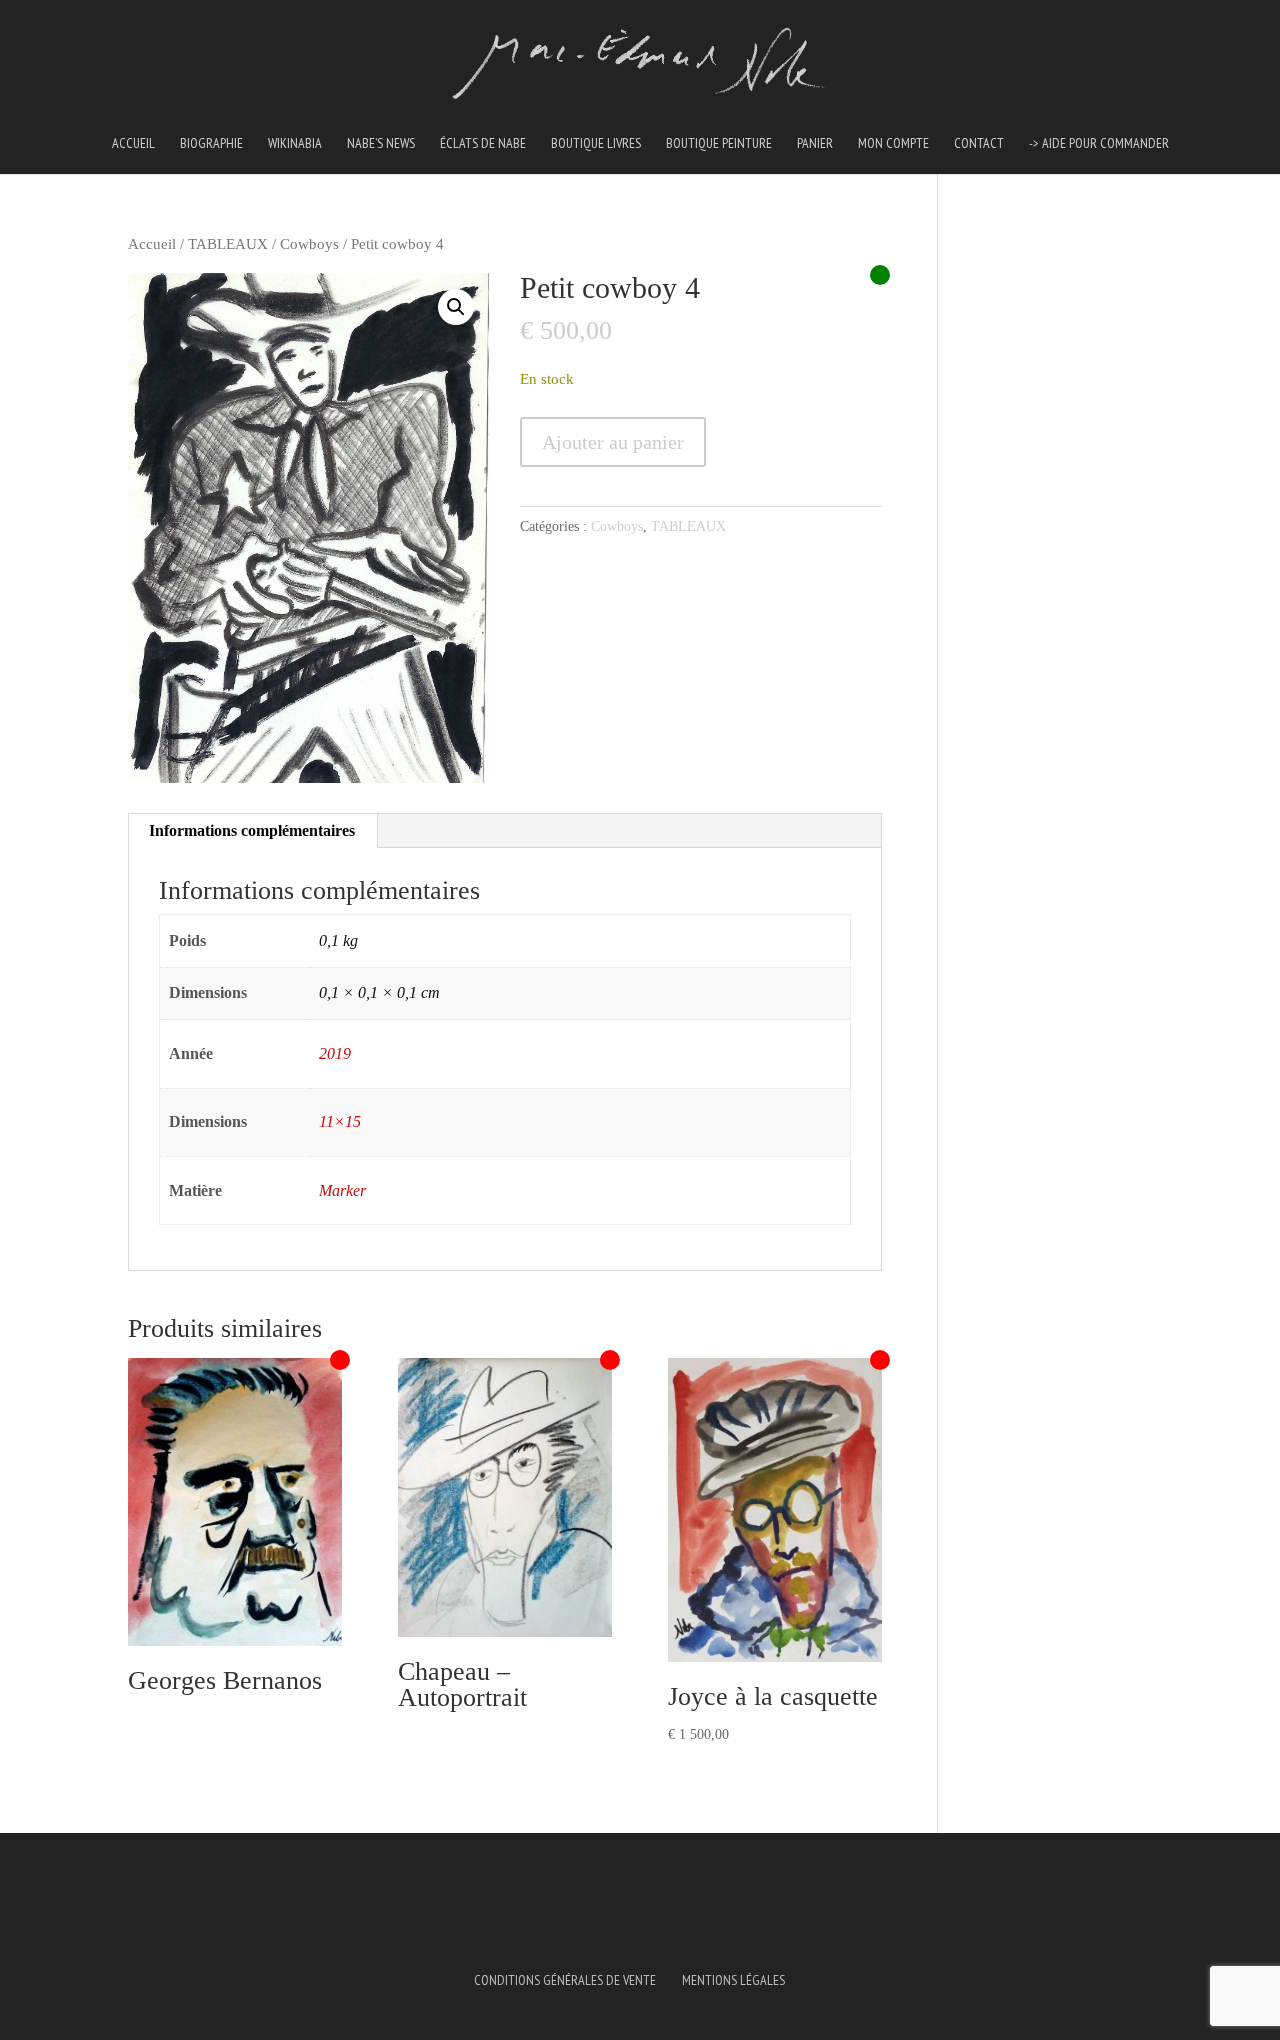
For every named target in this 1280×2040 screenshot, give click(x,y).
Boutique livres (596, 144)
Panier (815, 144)
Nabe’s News (381, 144)
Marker (342, 1190)
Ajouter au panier (613, 442)
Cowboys (309, 244)
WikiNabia (295, 144)
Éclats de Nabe (483, 144)
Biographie (211, 144)
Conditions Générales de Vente (565, 1980)
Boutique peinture (719, 144)
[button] (456, 307)
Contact (979, 144)
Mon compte (893, 144)
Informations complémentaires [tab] (252, 830)
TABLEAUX (228, 244)
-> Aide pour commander (1099, 144)
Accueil (133, 144)
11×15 (340, 1121)
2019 (335, 1053)
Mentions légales (733, 1980)
